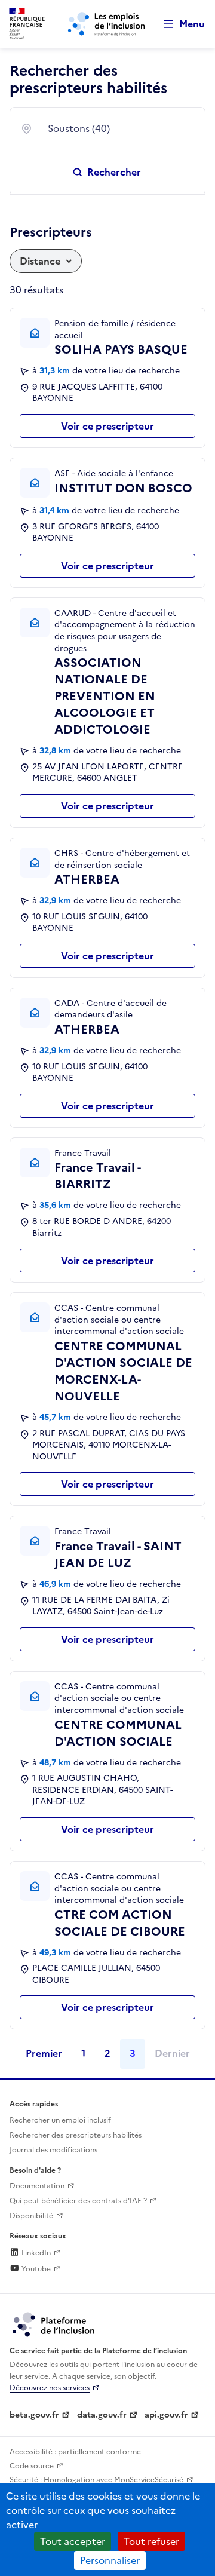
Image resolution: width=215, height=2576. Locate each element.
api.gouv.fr (166, 2415)
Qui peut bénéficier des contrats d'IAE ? (78, 2201)
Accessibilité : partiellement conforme (75, 2452)
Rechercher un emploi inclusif (60, 2120)
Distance (40, 261)
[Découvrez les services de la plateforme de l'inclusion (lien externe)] (54, 2324)
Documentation (37, 2186)
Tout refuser (151, 2541)
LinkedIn (35, 2253)
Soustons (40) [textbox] (79, 128)
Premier (44, 2053)
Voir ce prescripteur (107, 426)
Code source (32, 2466)
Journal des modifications (53, 2150)
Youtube (35, 2269)
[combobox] (119, 129)
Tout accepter (73, 2541)
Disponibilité (31, 2216)
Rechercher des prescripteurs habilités (76, 2135)
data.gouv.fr (102, 2415)
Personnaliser (110, 2560)
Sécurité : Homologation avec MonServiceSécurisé (96, 2480)
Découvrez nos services (50, 2388)
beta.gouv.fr (34, 2415)
